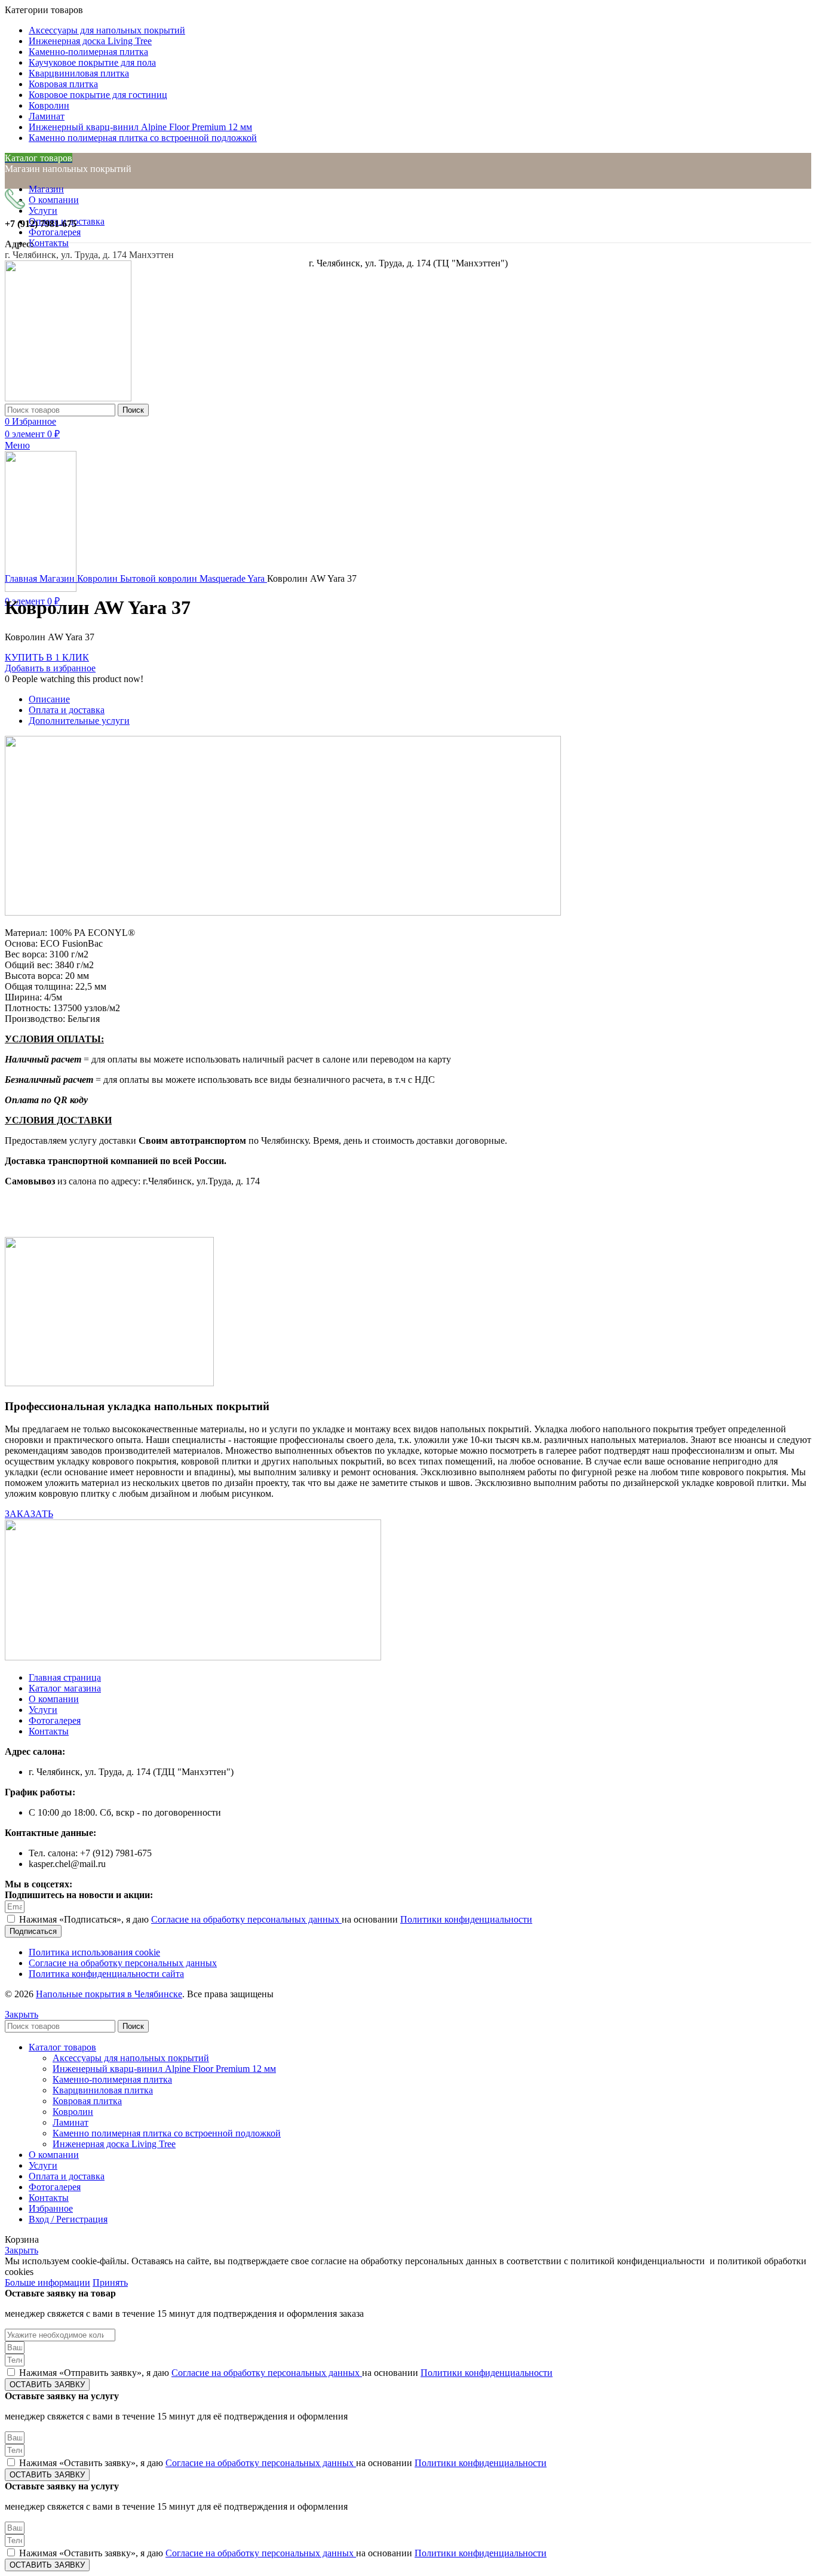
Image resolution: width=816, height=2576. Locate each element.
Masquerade (223, 578)
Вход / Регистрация (68, 2219)
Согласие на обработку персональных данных (246, 1919)
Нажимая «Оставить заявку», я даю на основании (283, 2463)
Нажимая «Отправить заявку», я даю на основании (286, 2373)
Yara (257, 578)
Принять (110, 2282)
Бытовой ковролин (160, 578)
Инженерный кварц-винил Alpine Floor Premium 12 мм (164, 2069)
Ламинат (70, 2122)
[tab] (420, 699)
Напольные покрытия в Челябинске (109, 1994)
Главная (22, 578)
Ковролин (99, 578)
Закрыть (22, 2014)
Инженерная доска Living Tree (114, 2144)
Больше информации (47, 2282)
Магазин (58, 578)
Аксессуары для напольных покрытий (131, 2058)
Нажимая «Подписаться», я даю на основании (276, 1919)
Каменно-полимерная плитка (112, 2079)
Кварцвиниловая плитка (103, 2090)
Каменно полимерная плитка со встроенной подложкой (167, 2133)
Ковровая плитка (87, 2101)
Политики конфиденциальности (466, 1919)
